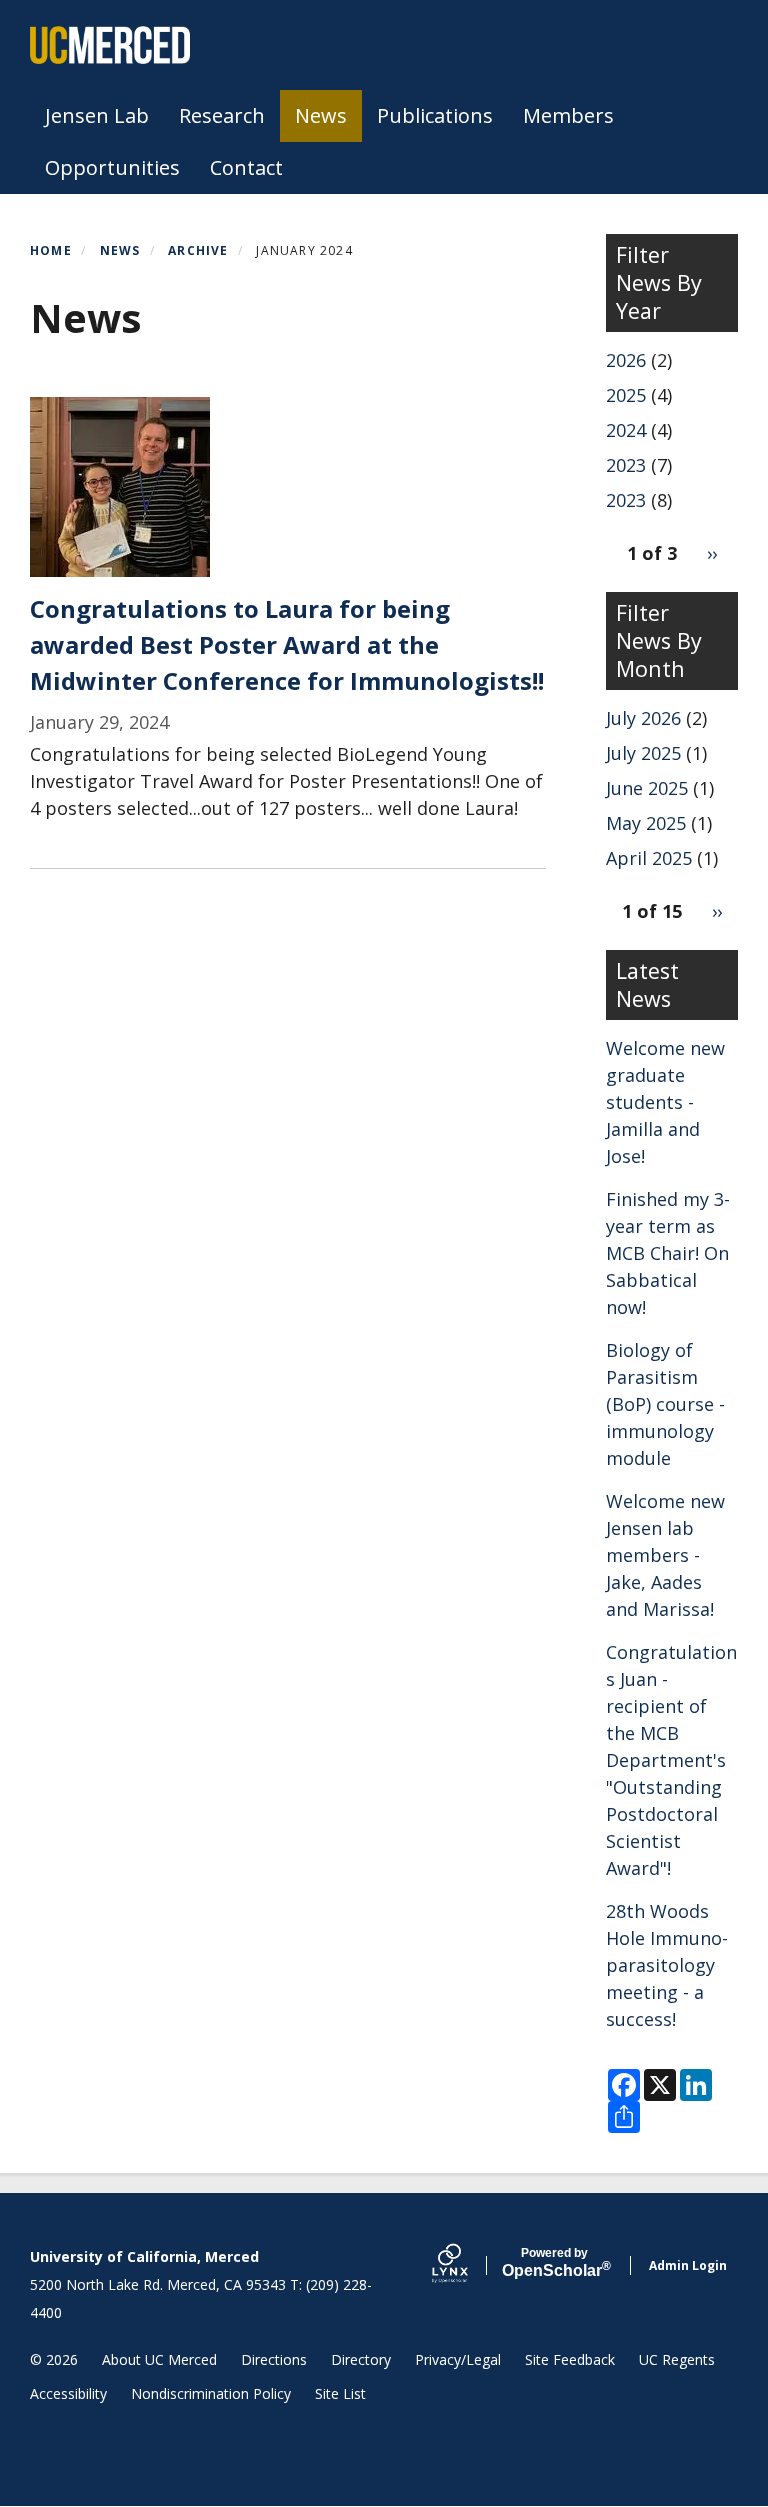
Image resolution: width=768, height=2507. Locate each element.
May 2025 (646, 823)
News (321, 115)
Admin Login (688, 2265)
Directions (274, 2359)
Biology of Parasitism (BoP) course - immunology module (665, 1404)
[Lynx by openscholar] (467, 2265)
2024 (626, 430)
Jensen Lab (97, 115)
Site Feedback (570, 2359)
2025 (626, 395)
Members (568, 115)
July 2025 (643, 753)
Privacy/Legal (458, 2359)
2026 (626, 360)
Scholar (554, 2263)
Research (222, 115)
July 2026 (643, 718)
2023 (626, 465)
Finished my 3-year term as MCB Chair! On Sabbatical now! (668, 1253)
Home (51, 250)
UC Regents (677, 2359)
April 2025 (649, 858)
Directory (361, 2359)
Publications (435, 115)
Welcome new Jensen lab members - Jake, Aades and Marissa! (665, 1555)
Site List (340, 2393)
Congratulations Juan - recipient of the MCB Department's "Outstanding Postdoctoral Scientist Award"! (671, 1760)
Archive (198, 250)
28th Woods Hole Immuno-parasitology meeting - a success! (667, 1965)
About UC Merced (159, 2359)
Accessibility (68, 2393)
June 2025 (647, 788)
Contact (246, 167)
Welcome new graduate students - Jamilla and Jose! (665, 1102)
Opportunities (112, 167)
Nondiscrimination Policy (211, 2393)
